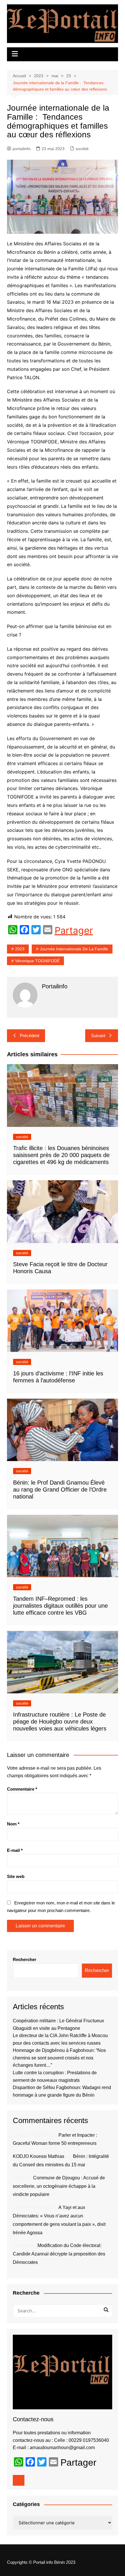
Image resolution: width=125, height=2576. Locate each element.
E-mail (15, 1850)
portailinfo (22, 149)
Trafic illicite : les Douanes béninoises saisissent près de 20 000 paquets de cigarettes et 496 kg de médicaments (61, 1155)
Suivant (98, 1036)
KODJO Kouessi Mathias (39, 2156)
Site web (16, 1876)
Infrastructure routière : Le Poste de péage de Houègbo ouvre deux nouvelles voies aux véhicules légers (60, 1721)
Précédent (30, 1036)
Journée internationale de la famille (74, 949)
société (82, 149)
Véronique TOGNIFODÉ (37, 961)
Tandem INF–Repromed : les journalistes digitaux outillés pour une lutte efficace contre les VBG (60, 1606)
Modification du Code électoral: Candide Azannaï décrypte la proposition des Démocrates (59, 2254)
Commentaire (22, 1789)
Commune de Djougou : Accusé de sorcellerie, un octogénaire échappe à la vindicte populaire (59, 2186)
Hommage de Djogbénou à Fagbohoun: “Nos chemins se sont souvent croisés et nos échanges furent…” (59, 2058)
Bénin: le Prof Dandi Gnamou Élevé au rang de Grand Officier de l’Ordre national (60, 1490)
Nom (13, 1824)
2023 (20, 949)
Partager (74, 931)
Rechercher (25, 1959)
